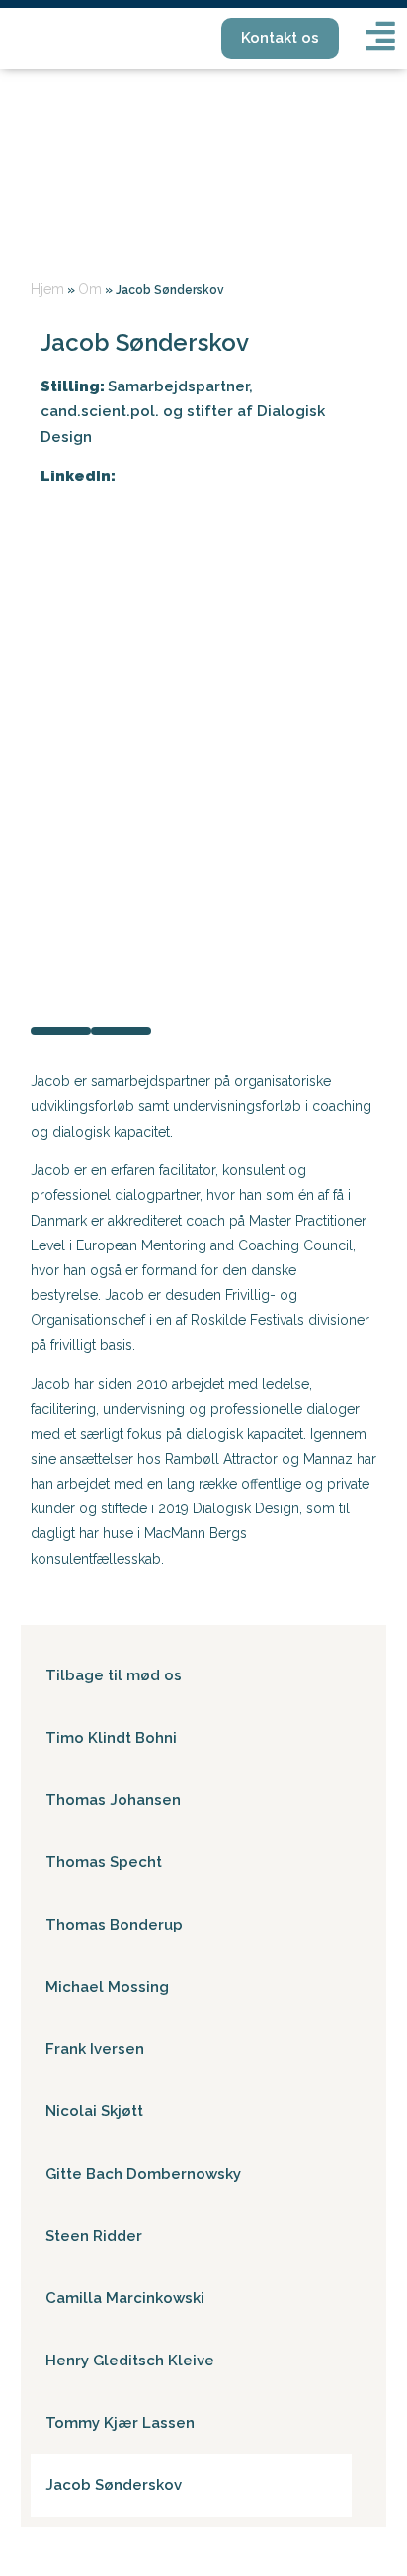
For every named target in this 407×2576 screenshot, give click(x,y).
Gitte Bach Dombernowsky (143, 2174)
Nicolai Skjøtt (94, 2111)
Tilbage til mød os (114, 1675)
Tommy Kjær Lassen (120, 2423)
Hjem (47, 289)
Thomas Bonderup (114, 1925)
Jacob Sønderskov (114, 2485)
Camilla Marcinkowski (125, 2298)
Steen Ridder (94, 2236)
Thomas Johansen (113, 1800)
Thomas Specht (104, 1862)
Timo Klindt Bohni (111, 1738)
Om (90, 289)
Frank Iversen (95, 2049)
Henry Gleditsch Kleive (130, 2361)
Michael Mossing (107, 1987)
